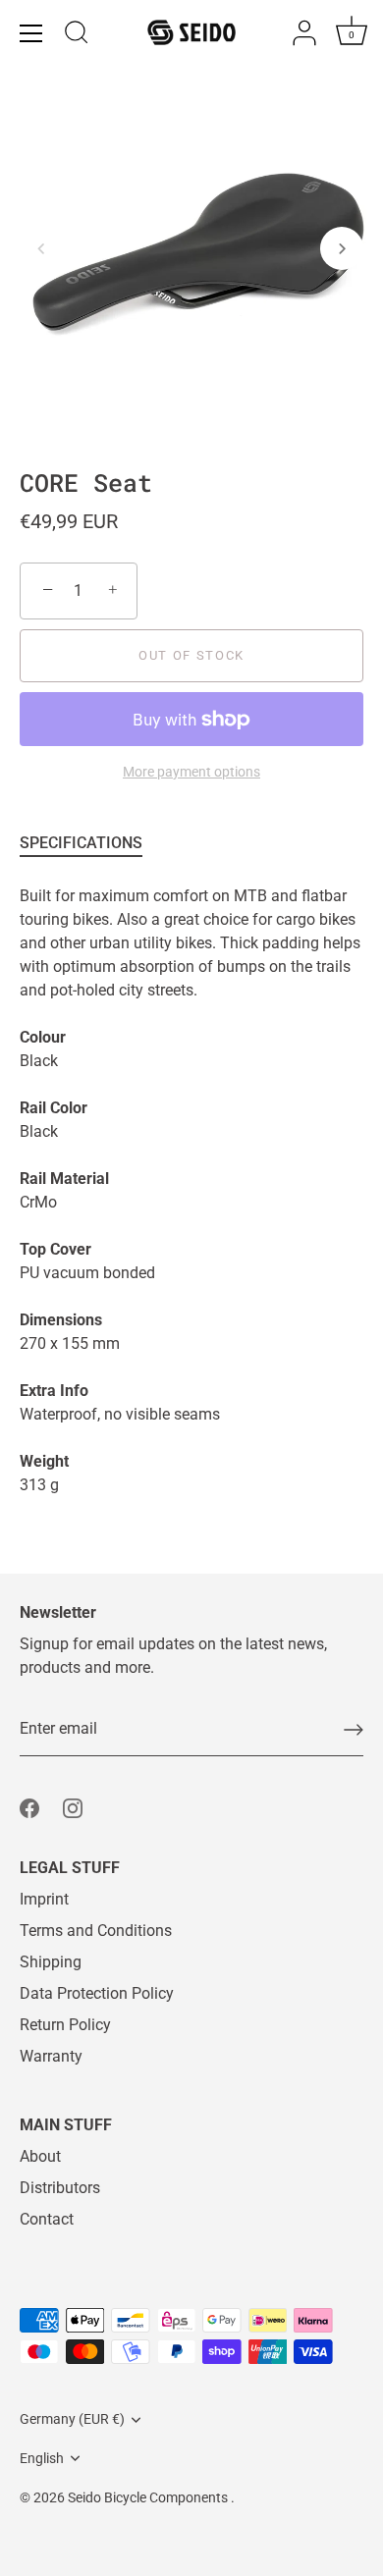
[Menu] (31, 33)
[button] (41, 248)
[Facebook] (29, 1807)
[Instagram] (73, 1807)
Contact (47, 2219)
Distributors (60, 2188)
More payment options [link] (191, 772)
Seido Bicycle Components (149, 2497)
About (40, 2156)
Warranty (51, 2056)
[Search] (77, 35)
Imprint (44, 1899)
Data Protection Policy (97, 1993)
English (42, 2458)
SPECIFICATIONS (81, 843)
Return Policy (65, 2025)
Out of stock (191, 655)
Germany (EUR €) (72, 2419)
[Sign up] (354, 1730)
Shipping (51, 1962)
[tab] (91, 843)
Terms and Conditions (96, 1931)
